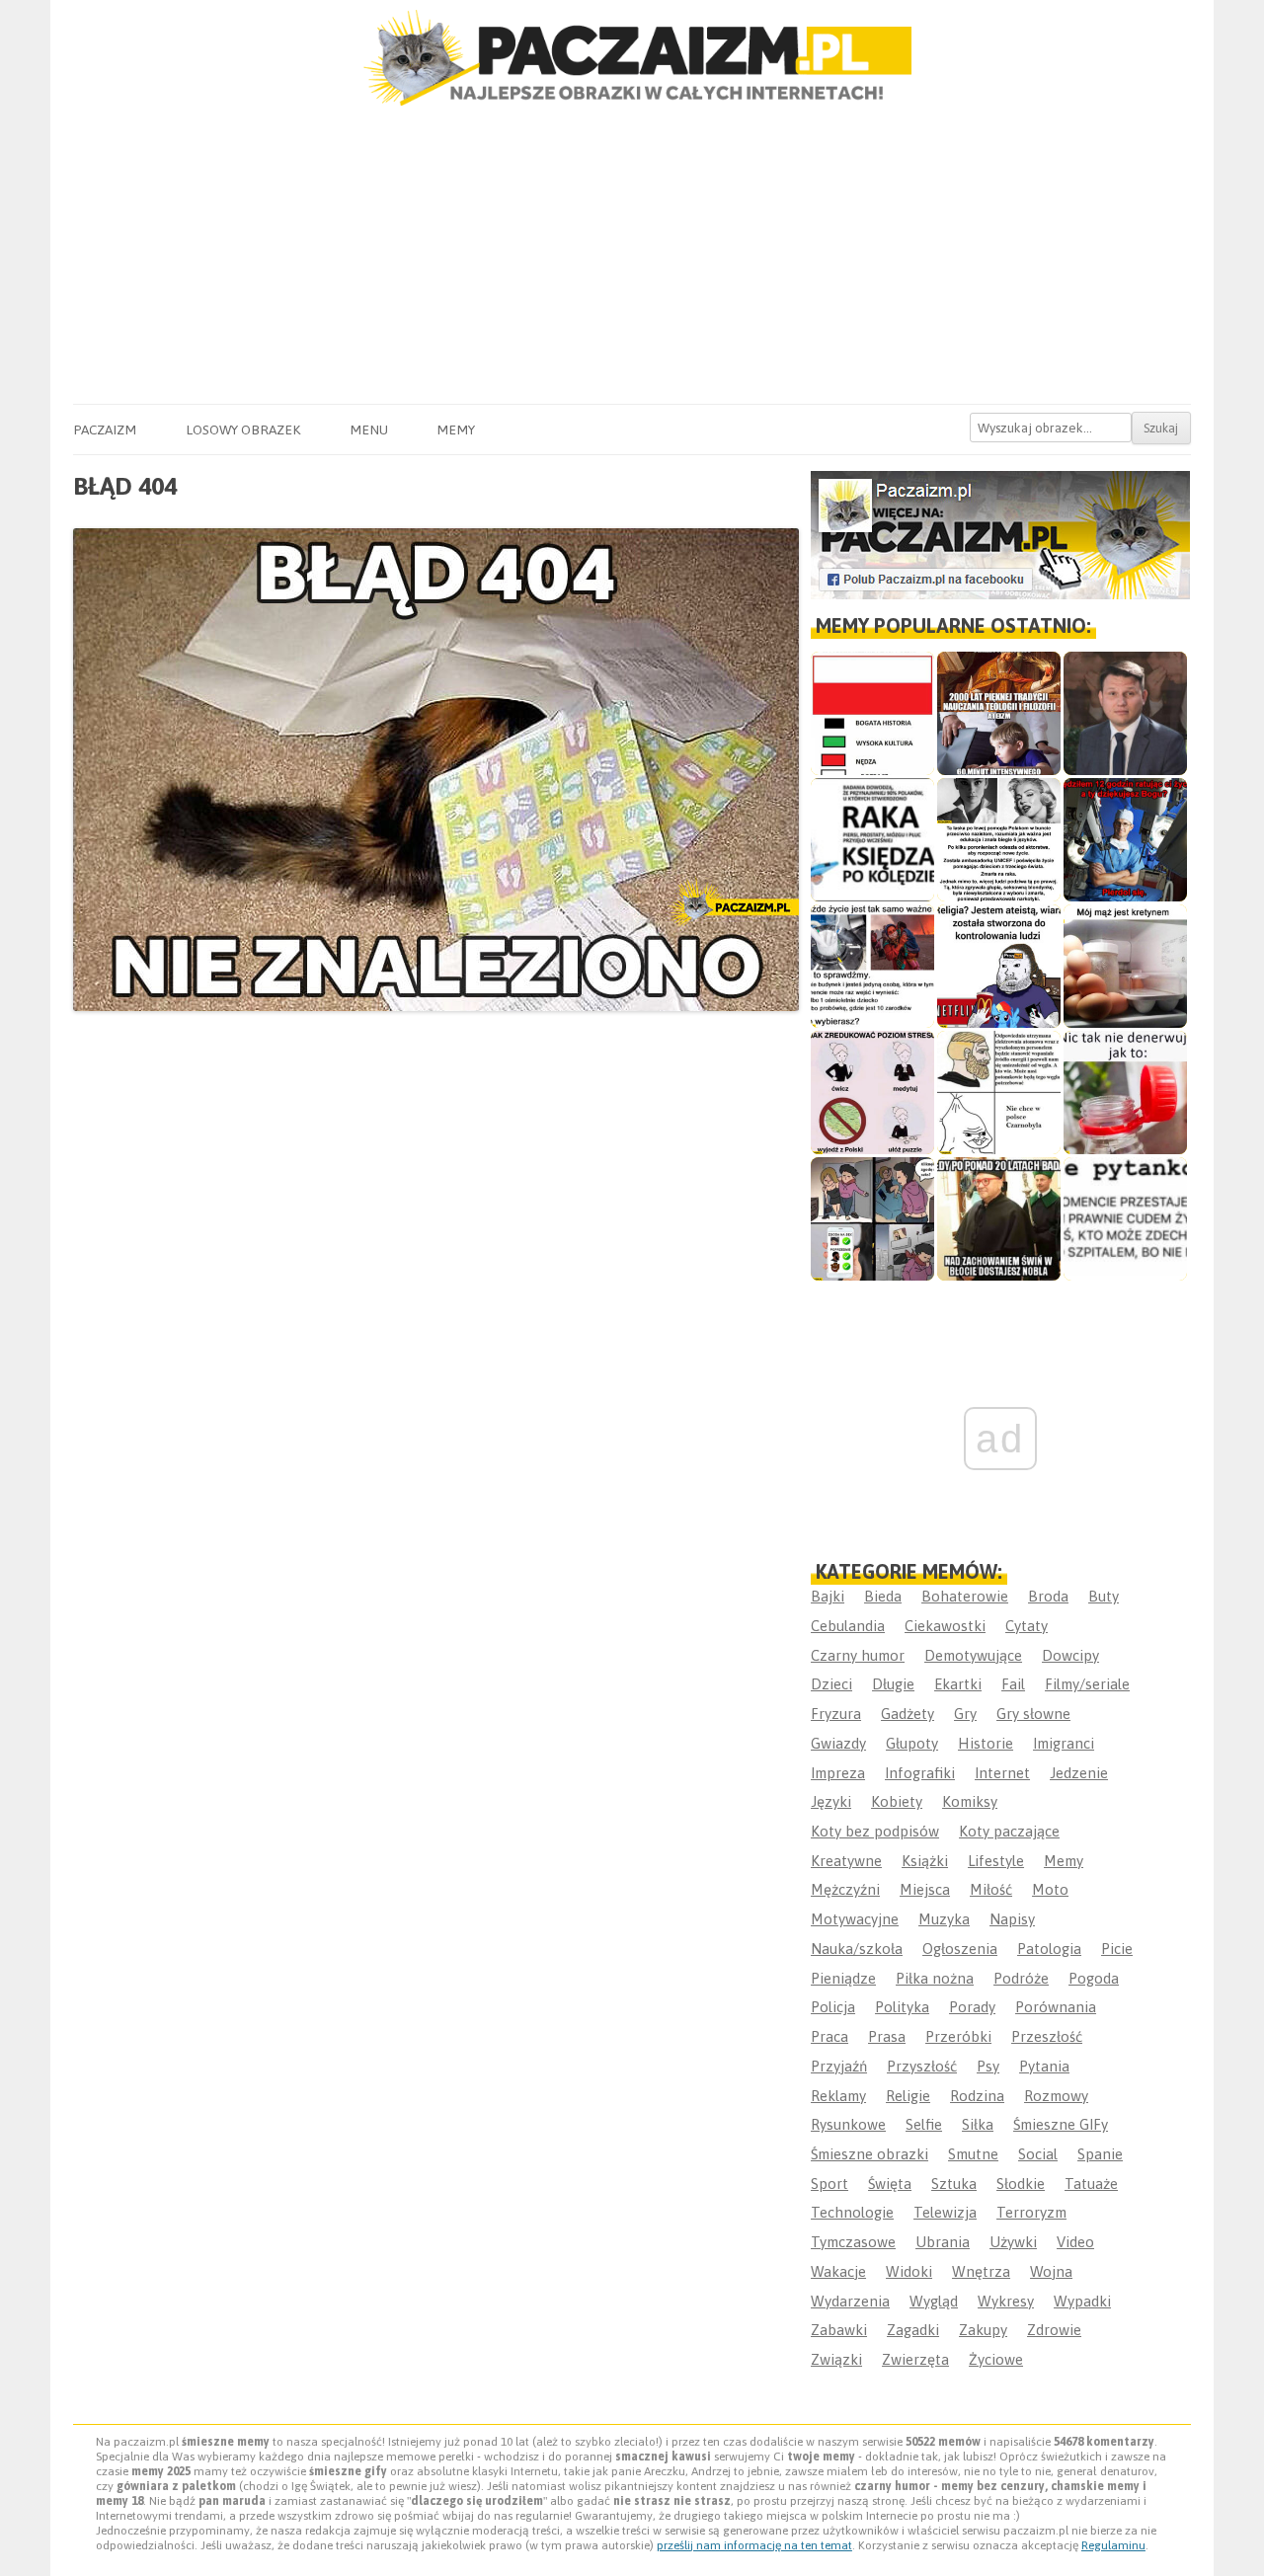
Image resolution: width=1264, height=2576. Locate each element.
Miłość (991, 1889)
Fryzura (836, 1714)
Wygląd (934, 2301)
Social (1038, 2154)
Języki (831, 1801)
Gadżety (908, 1714)
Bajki (828, 1596)
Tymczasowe (853, 2242)
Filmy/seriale (1087, 1684)
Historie (986, 1743)
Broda (1048, 1596)
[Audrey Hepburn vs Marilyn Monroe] (999, 840)
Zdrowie (1054, 2330)
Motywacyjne (855, 1919)
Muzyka (944, 1919)
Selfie (924, 2124)
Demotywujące (973, 1655)
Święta (890, 2184)
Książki (925, 1861)
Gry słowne (1033, 1714)
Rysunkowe (848, 2124)
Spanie (1100, 2154)
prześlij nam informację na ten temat (754, 2545)
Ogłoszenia (960, 1949)
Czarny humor (858, 1655)
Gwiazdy (838, 1743)
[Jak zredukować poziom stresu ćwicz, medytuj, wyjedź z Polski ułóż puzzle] (872, 1093)
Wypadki (1082, 2301)
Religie (908, 2096)
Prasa (887, 2036)
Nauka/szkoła (857, 1949)
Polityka (902, 2007)
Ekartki (958, 1684)
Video (1075, 2242)
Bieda (883, 1596)
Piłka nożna (935, 1978)
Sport (829, 2184)
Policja (833, 2007)
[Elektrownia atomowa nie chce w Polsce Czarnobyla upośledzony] (999, 1093)
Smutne (973, 2154)
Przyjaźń (839, 2066)
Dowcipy (1070, 1655)
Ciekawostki (945, 1626)
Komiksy (970, 1801)
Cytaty (1027, 1626)
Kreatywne (846, 1861)
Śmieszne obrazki (869, 2154)
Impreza (838, 1773)
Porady (972, 2007)
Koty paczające (1009, 1831)
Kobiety (897, 1801)
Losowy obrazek (243, 429)
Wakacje (838, 2271)
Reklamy (838, 2096)
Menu (369, 429)
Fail (1013, 1684)
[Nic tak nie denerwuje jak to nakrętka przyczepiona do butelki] (1125, 1093)
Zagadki (913, 2330)
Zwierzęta (915, 2359)
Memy (456, 429)
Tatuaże (1091, 2184)
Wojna (1051, 2271)
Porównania (1056, 2007)
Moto (1050, 1889)
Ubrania (943, 2242)
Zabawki (839, 2330)
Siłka (978, 2124)
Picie (1117, 1949)
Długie (893, 1684)
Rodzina (977, 2096)
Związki (836, 2359)
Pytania (1044, 2066)
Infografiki (920, 1773)
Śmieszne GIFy (1061, 2124)
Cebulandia (848, 1626)
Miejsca (925, 1889)
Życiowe (996, 2359)
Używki (1013, 2242)
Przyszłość (922, 2066)
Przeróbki (958, 2036)
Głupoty (912, 1743)
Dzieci (831, 1684)
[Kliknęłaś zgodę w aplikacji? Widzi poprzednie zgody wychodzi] (872, 1219)
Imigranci (1064, 1743)
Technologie (852, 2212)
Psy (988, 2066)
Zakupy (983, 2330)
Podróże (1021, 1978)
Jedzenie (1079, 1773)
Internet (1002, 1773)
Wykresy (1006, 2301)
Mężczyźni (845, 1889)
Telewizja (945, 2212)
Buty (1104, 1596)
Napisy (1012, 1919)
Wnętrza (981, 2271)
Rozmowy (1056, 2096)
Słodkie (1021, 2184)
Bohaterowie (965, 1596)
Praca (829, 2036)
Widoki (909, 2271)
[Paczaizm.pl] (632, 58)
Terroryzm (1031, 2212)
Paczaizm (105, 429)
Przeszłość (1047, 2036)
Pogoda (1094, 1978)
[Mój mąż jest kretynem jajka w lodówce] (1125, 966)
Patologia (1049, 1949)
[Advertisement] (632, 256)
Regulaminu (1113, 2545)
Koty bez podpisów (875, 1831)
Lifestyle (996, 1861)
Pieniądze (843, 1978)
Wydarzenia (850, 2301)
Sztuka (954, 2184)
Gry (965, 1714)
